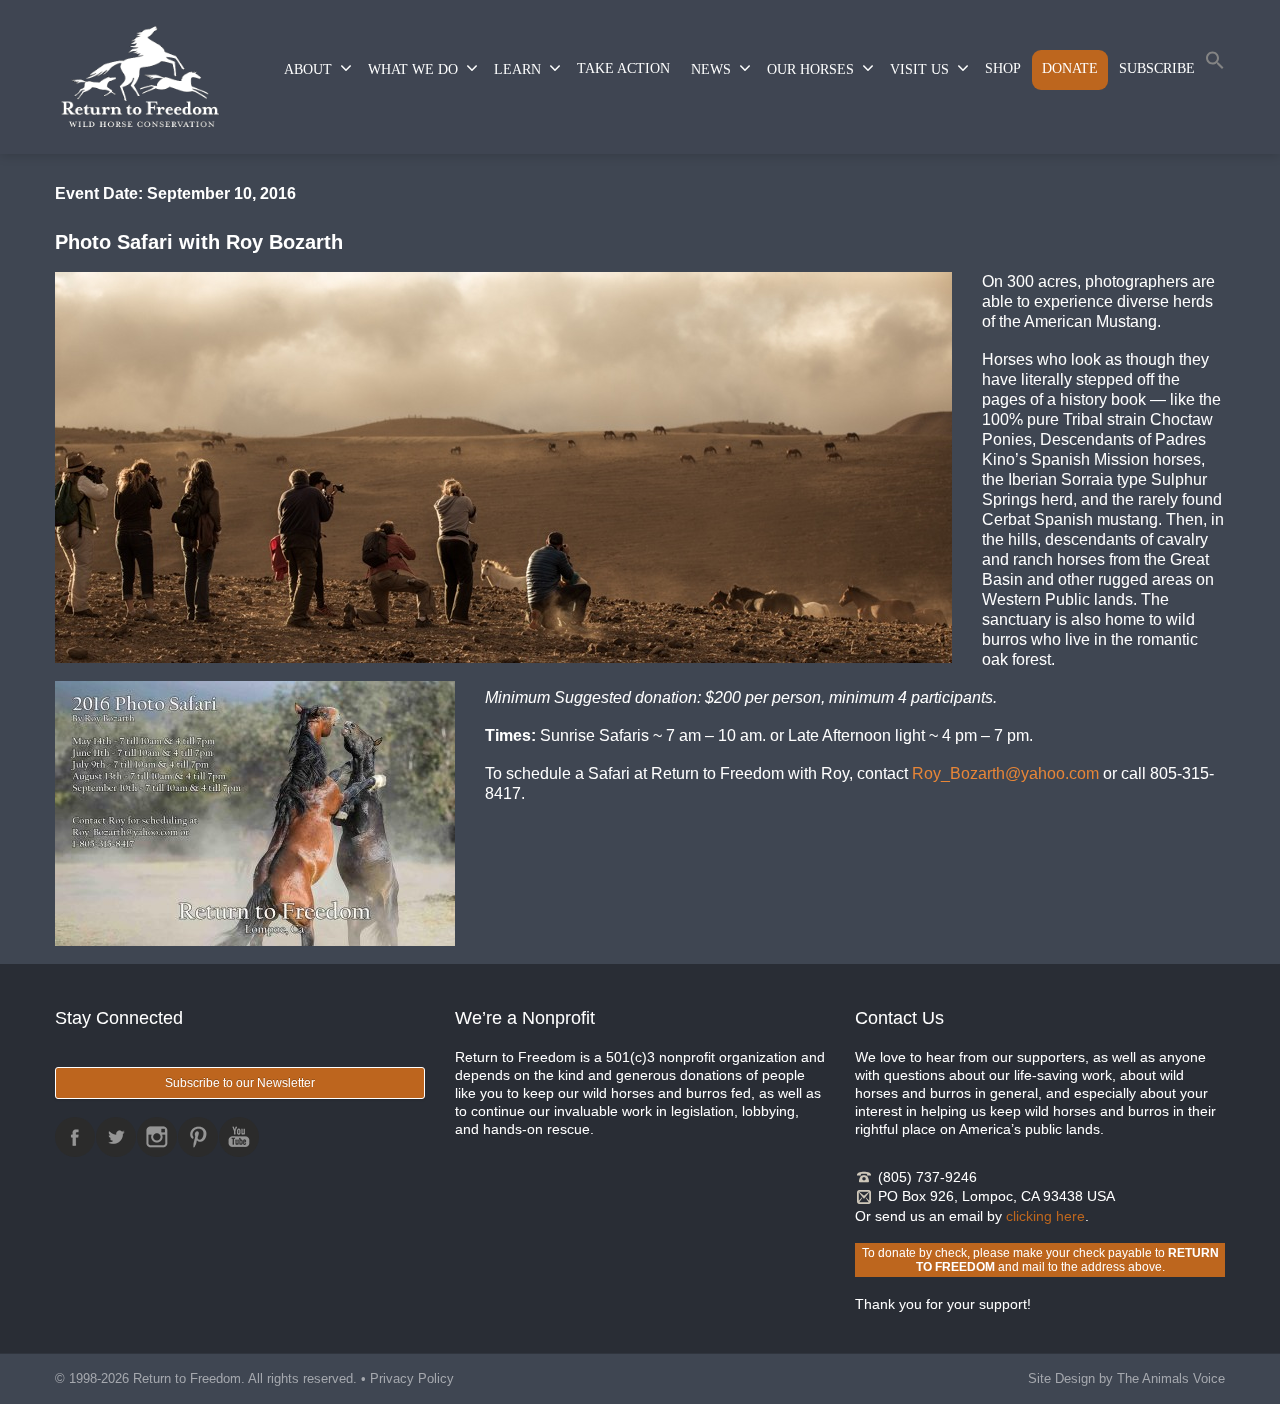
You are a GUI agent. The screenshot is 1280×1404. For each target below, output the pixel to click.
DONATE (1070, 68)
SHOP (1003, 68)
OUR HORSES (810, 69)
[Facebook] (75, 1137)
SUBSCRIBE (1157, 68)
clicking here (1045, 1216)
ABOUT (308, 69)
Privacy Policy (412, 1378)
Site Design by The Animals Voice (1126, 1378)
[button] (1215, 64)
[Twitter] (116, 1137)
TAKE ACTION (623, 68)
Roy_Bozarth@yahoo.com (1005, 773)
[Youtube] (239, 1137)
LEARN (517, 69)
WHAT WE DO (413, 69)
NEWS (711, 69)
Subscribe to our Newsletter (240, 1083)
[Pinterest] (198, 1137)
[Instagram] (157, 1137)
